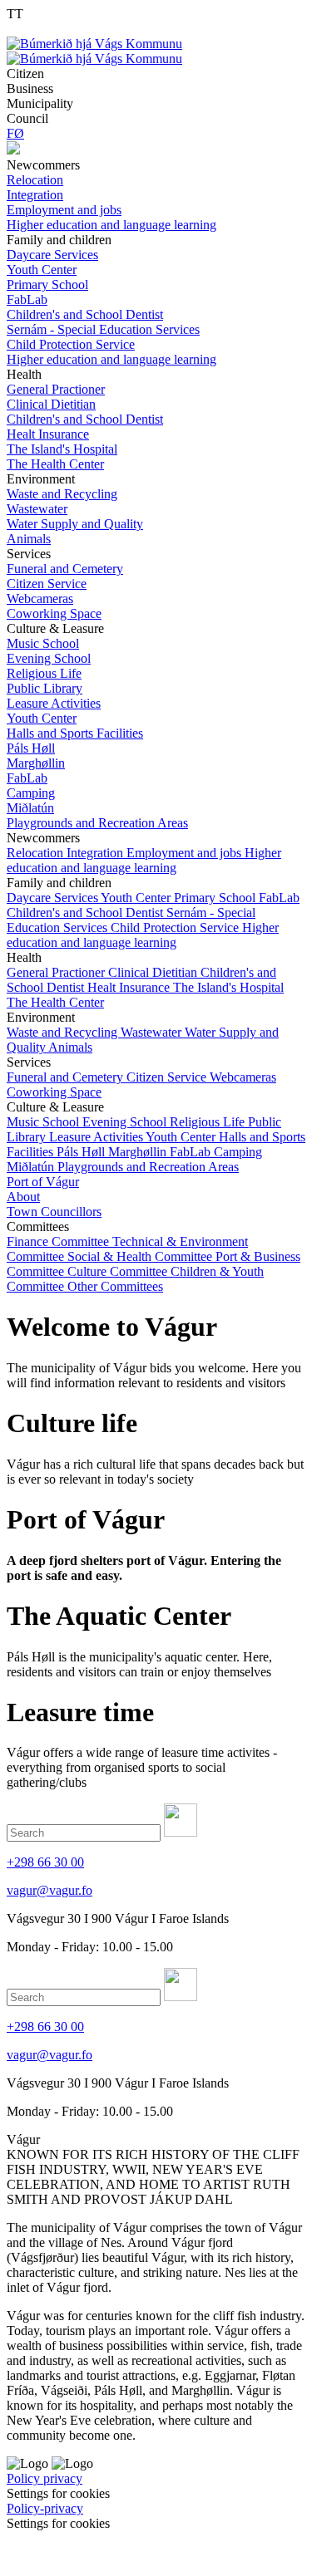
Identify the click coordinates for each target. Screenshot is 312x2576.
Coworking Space (54, 1092)
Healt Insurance (130, 987)
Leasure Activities (97, 1137)
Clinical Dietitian (154, 972)
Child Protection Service (176, 927)
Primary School (216, 898)
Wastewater (153, 1032)
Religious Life (209, 1122)
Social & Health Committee (141, 1256)
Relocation (37, 853)
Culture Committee (119, 1271)
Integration (97, 853)
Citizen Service (168, 1077)
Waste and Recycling (64, 1032)
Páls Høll (82, 1152)
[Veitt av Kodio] (31, 2550)
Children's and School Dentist (87, 913)
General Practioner (57, 972)
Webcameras (243, 1077)
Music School (45, 1122)
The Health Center (55, 1002)
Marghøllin (139, 1152)
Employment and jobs (186, 853)
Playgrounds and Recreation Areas (148, 1167)
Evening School (126, 1122)
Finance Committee (59, 1241)
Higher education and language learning (144, 860)
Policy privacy (45, 2478)
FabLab (279, 898)
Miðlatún (32, 1167)
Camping (238, 1152)
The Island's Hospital (228, 987)
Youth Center (137, 898)
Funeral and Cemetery (67, 1077)
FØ (15, 133)
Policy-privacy (45, 2508)
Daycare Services (54, 898)
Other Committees (115, 1286)
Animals (70, 1047)
